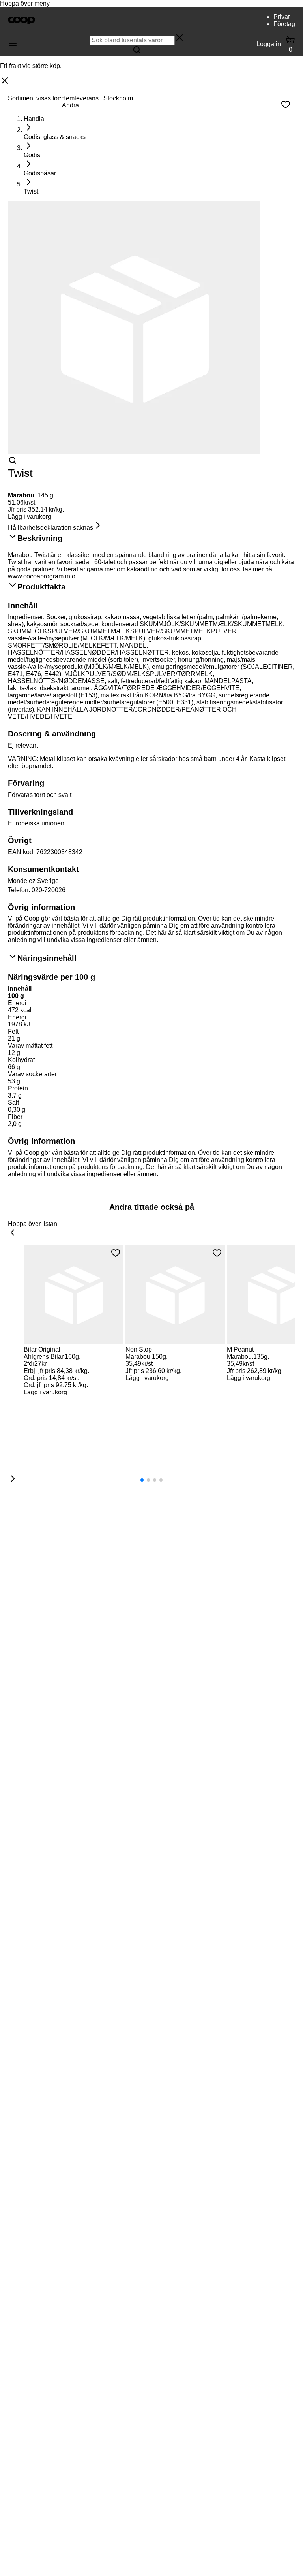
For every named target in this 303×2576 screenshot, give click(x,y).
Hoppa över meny (25, 3)
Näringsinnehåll (47, 958)
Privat (281, 17)
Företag (284, 24)
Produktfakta (41, 587)
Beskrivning (40, 538)
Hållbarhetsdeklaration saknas (50, 528)
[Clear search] (180, 38)
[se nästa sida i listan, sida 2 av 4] (13, 1479)
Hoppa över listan (33, 1224)
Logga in (269, 44)
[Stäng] (5, 81)
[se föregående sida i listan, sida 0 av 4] (13, 1233)
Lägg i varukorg (30, 517)
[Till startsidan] (22, 20)
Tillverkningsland (40, 812)
